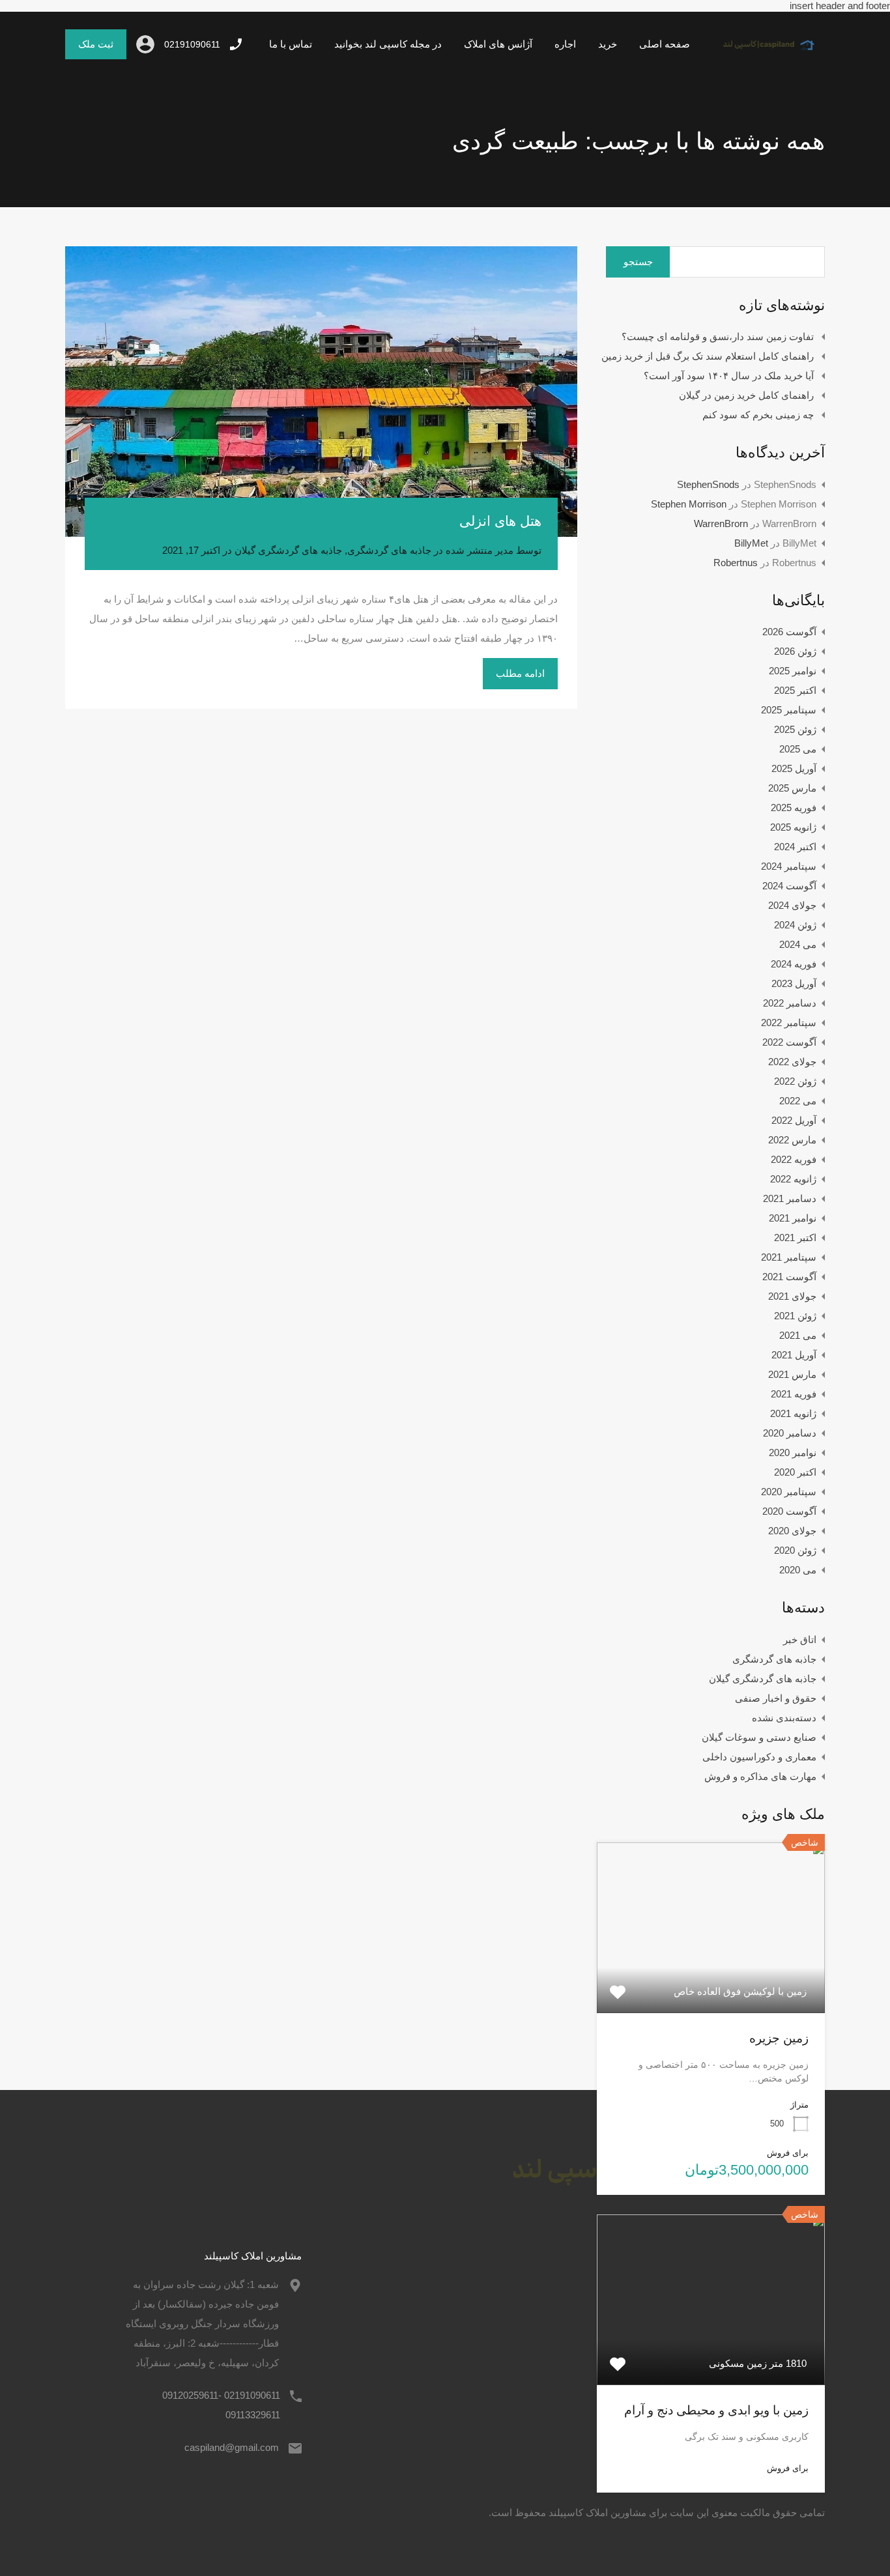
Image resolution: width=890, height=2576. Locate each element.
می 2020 (798, 1570)
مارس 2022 (792, 1140)
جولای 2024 (792, 905)
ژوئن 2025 (795, 729)
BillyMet (751, 543)
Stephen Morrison (689, 504)
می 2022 (798, 1101)
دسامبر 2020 (790, 1433)
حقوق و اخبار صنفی (776, 1698)
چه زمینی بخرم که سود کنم (758, 415)
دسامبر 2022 (790, 1003)
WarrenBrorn (721, 523)
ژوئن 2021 (795, 1316)
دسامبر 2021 (790, 1198)
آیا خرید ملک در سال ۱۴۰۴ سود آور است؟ (729, 376)
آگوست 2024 (789, 886)
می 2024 (798, 944)
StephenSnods (708, 484)
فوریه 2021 (794, 1394)
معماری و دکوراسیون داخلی (759, 1757)
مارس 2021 (792, 1374)
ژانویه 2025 (793, 827)
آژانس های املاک (498, 44)
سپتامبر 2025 (789, 710)
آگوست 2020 (789, 1511)
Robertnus (736, 563)
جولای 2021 (792, 1296)
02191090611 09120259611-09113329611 (221, 2405)
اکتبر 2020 (795, 1472)
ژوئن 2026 (795, 651)
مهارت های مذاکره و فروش (760, 1776)
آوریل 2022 (794, 1120)
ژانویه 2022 (793, 1179)
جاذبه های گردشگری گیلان (288, 550)
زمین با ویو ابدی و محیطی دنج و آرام (716, 2410)
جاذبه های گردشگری (389, 550)
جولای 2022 (792, 1062)
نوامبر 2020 (793, 1453)
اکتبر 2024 (795, 847)
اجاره (565, 44)
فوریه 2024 (794, 964)
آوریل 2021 (794, 1355)
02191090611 (192, 44)
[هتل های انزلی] (321, 392)
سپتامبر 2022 (789, 1023)
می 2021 (798, 1335)
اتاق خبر (800, 1639)
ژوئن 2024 (795, 925)
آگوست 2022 (789, 1042)
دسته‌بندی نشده (784, 1718)
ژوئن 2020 (795, 1550)
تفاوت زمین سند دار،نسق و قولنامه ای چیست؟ (718, 336)
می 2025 (798, 749)
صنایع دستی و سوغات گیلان (759, 1737)
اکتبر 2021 (795, 1238)
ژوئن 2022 (795, 1081)
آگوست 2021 (789, 1277)
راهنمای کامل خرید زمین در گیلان (746, 395)
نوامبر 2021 (793, 1218)
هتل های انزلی (500, 521)
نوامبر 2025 (793, 671)
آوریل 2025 (794, 768)
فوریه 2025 (794, 808)
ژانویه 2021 (793, 1413)
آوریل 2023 (794, 983)
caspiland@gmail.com (232, 2447)
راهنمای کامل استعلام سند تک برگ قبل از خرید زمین (708, 356)
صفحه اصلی (665, 44)
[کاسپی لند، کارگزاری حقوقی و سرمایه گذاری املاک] (763, 54)
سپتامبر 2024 (789, 866)
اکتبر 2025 (795, 690)
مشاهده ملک (711, 1979)
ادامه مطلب (520, 673)
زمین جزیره (779, 2038)
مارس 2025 (792, 788)
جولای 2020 (792, 1531)
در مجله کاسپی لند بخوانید (388, 44)
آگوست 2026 (789, 632)
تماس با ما (291, 44)
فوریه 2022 (794, 1159)
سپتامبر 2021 (789, 1257)
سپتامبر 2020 (789, 1492)
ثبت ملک (96, 44)
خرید (608, 44)
